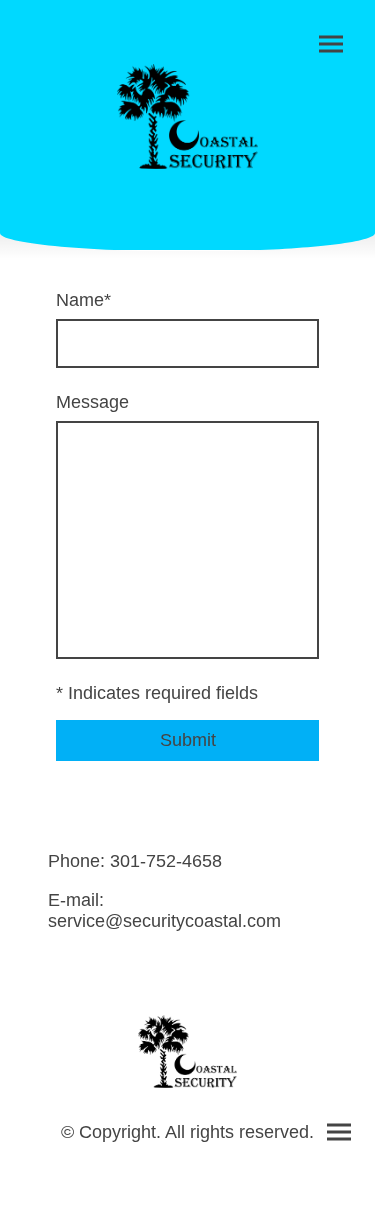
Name (83, 300)
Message (92, 402)
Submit (188, 740)
